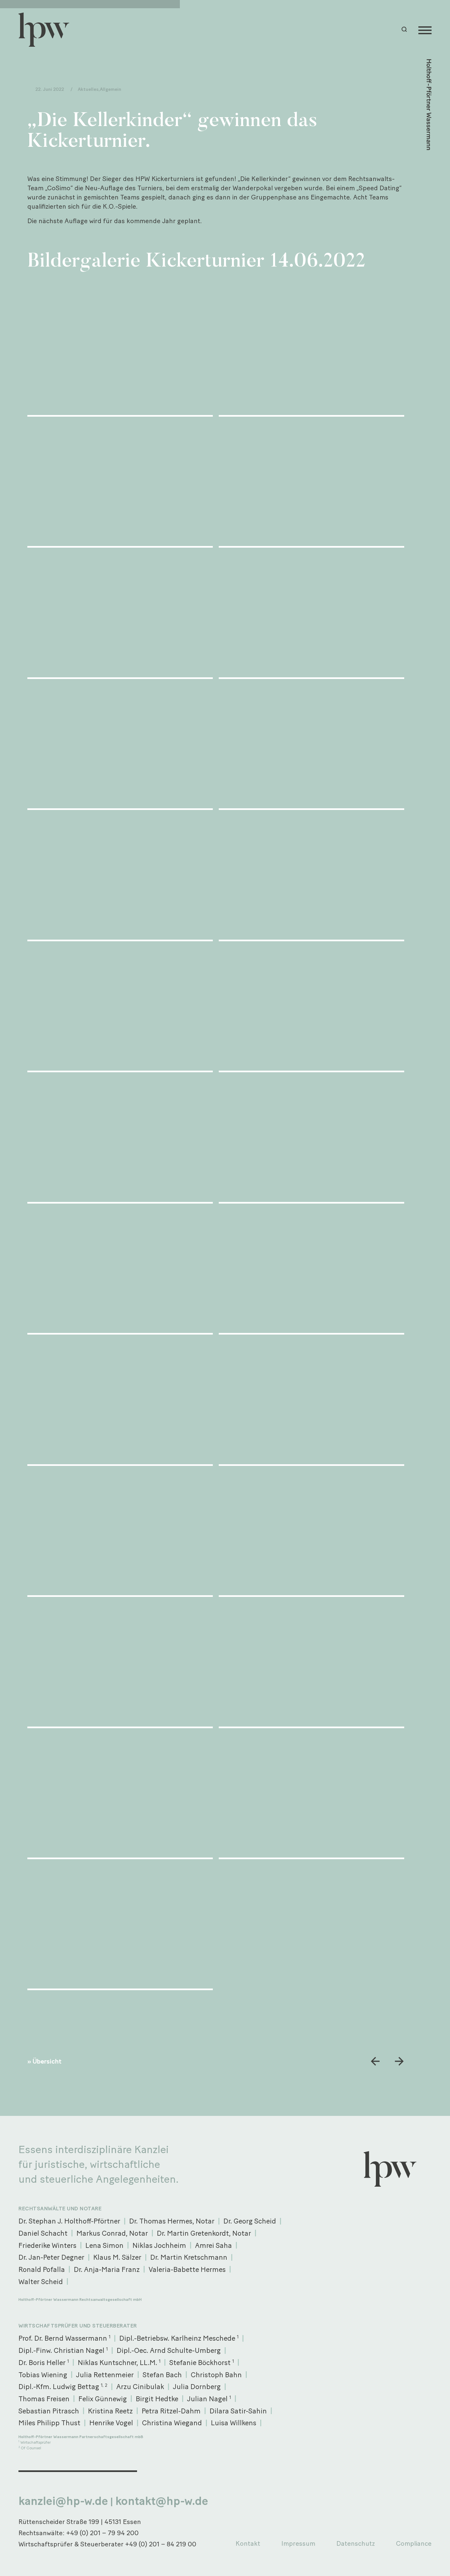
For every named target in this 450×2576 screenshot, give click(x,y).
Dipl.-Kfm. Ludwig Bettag (63, 2386)
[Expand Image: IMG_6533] (120, 615)
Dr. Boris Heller (44, 2362)
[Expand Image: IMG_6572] (311, 1140)
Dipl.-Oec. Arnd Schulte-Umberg (169, 2350)
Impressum (298, 2543)
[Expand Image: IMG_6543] (120, 747)
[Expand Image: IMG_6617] (311, 1402)
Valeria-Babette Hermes (187, 2269)
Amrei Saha (213, 2245)
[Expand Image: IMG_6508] (120, 484)
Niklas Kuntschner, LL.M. (119, 2362)
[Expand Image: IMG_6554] (120, 878)
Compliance (414, 2543)
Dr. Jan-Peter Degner (51, 2257)
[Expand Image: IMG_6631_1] (311, 1534)
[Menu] (425, 30)
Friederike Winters (47, 2245)
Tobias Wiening (43, 2375)
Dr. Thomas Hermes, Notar (172, 2221)
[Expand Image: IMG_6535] (311, 615)
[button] (405, 29)
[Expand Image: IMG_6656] (311, 1796)
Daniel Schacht (43, 2233)
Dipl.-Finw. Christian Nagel (63, 2350)
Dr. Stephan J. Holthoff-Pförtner (69, 2221)
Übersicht (47, 2061)
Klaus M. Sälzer (117, 2257)
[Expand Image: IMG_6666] (120, 1927)
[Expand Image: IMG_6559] (311, 878)
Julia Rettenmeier (105, 2375)
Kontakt (248, 2543)
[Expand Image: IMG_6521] (311, 484)
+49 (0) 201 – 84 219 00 (161, 2544)
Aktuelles (88, 89)
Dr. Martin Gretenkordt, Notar (204, 2233)
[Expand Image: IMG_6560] (120, 1009)
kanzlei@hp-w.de (63, 2501)
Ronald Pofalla (42, 2269)
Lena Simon (104, 2245)
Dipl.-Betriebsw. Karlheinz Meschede (179, 2338)
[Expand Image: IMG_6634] (120, 1665)
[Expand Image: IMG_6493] (120, 353)
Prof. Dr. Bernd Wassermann (64, 2338)
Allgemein (111, 89)
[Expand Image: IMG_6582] (120, 1271)
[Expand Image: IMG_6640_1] (311, 1665)
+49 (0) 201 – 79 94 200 (102, 2533)
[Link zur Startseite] (47, 30)
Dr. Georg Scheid (250, 2221)
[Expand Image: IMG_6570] (120, 1140)
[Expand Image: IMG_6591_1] (311, 1271)
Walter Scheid (41, 2281)
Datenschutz (356, 2543)
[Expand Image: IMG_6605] (120, 1402)
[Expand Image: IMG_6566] (311, 1009)
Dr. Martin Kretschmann (189, 2257)
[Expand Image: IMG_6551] (311, 747)
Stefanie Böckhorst (202, 2362)
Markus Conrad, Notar (112, 2233)
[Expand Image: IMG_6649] (120, 1796)
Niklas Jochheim (159, 2245)
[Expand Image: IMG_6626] (120, 1534)
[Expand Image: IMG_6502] (311, 353)
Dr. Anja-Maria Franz (107, 2269)
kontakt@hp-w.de (162, 2501)
